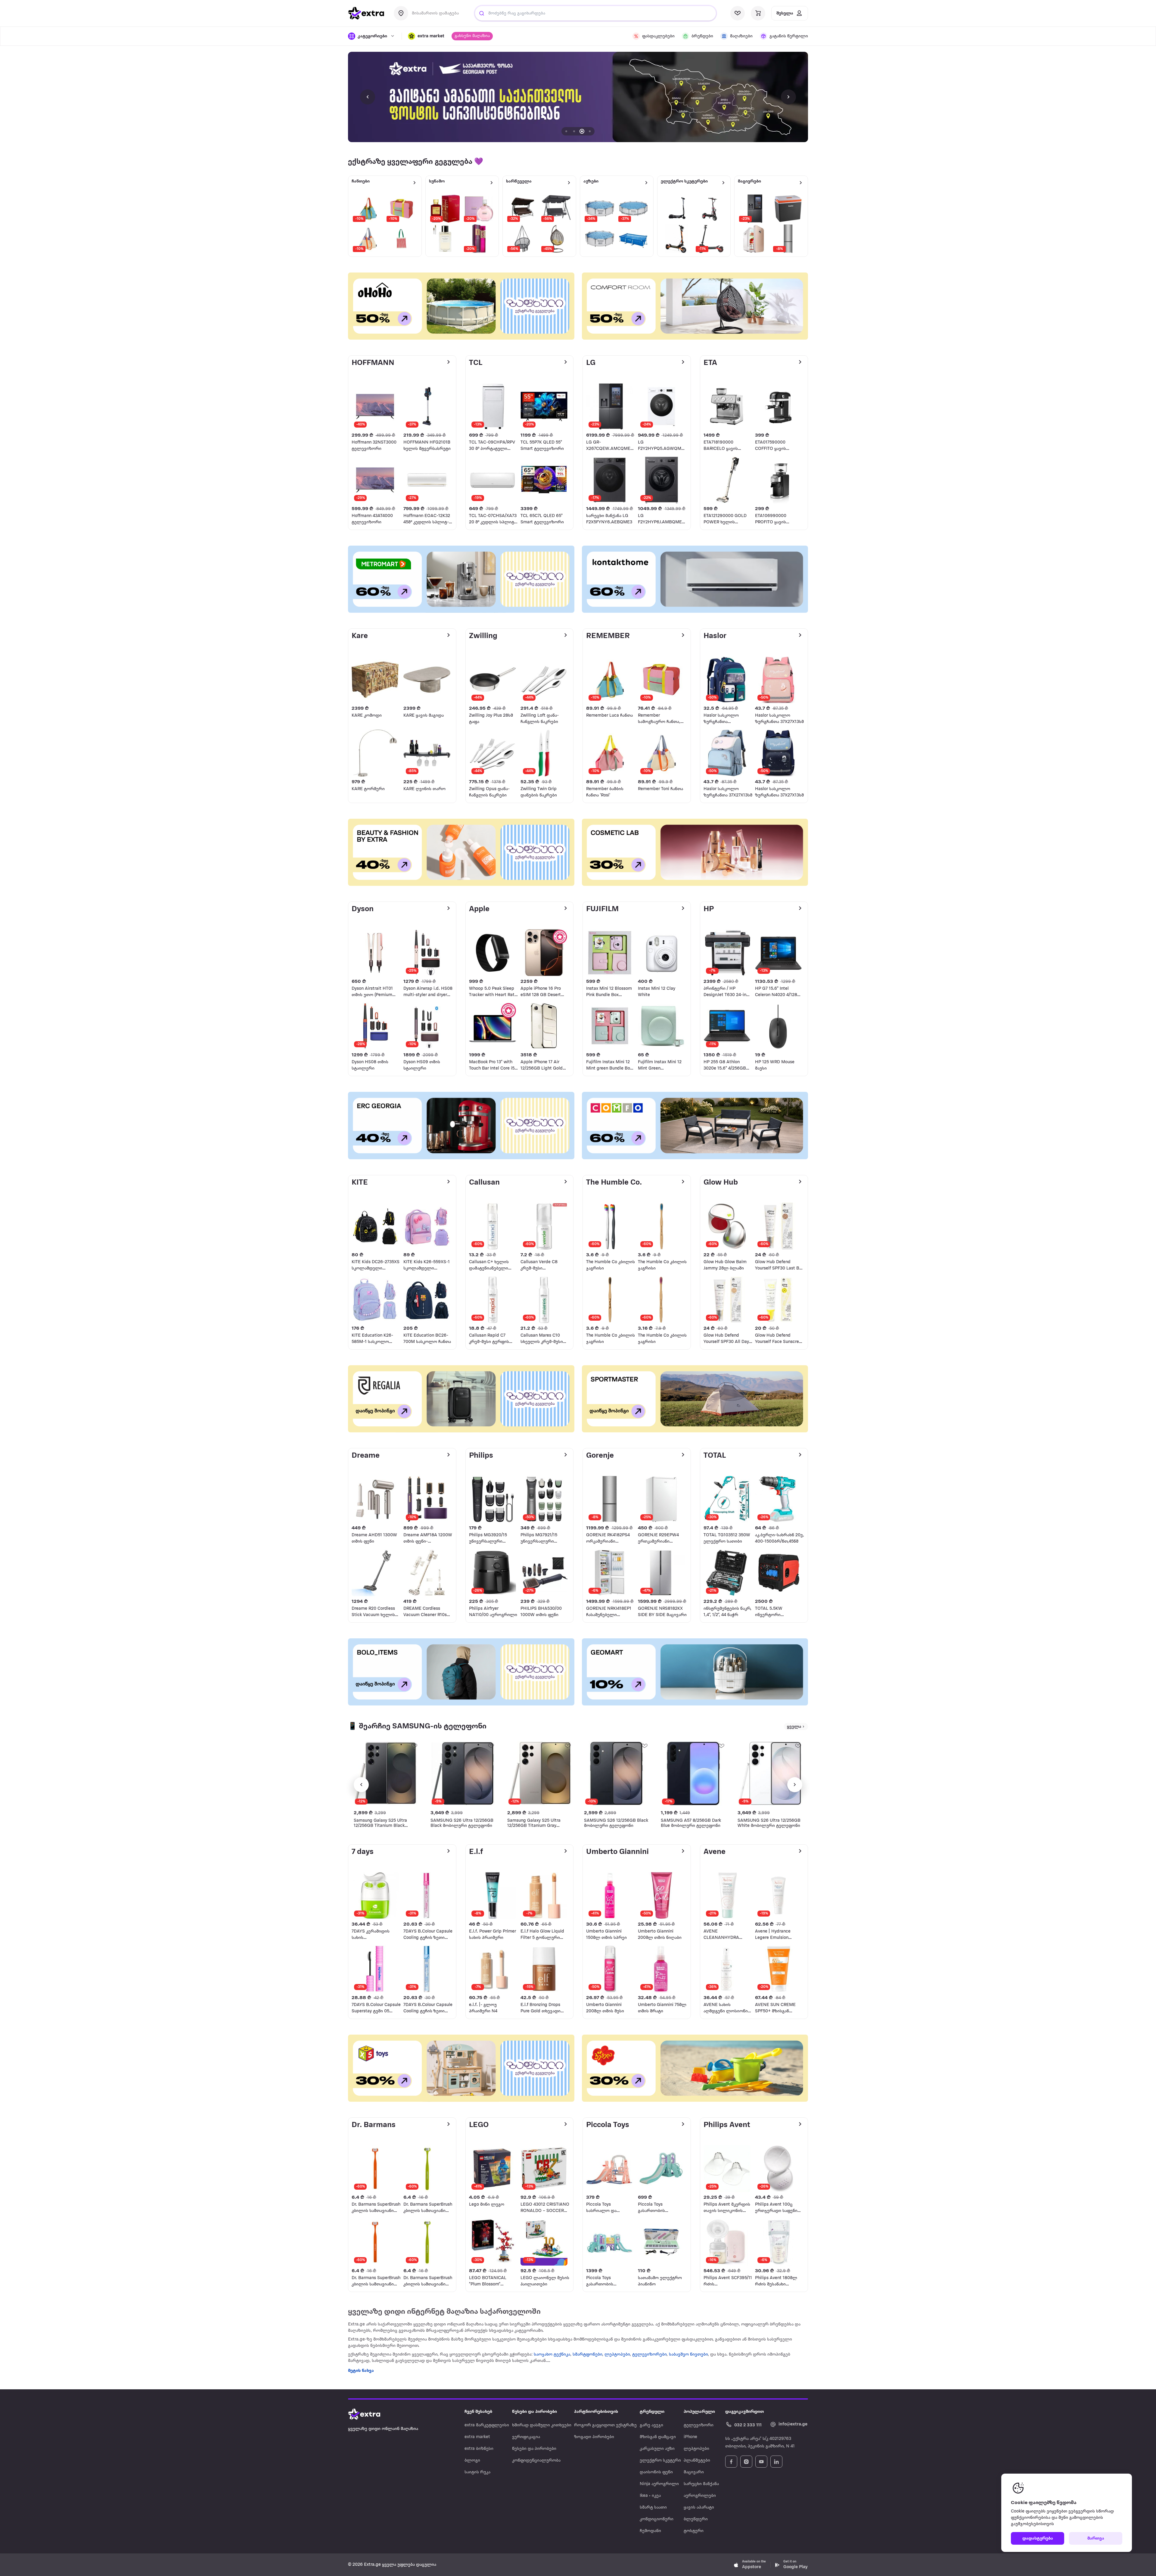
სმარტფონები (587, 2355)
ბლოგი (472, 2461)
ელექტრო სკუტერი (660, 2461)
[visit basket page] (758, 13)
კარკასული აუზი (657, 2449)
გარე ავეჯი (651, 2425)
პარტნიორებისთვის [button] (596, 2412)
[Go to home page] (370, 2414)
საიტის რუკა (477, 2472)
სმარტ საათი (653, 2507)
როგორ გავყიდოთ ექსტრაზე (605, 2425)
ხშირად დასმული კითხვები (542, 2425)
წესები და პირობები (534, 2449)
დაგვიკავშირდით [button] (744, 2412)
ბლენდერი (696, 2519)
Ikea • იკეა (650, 2496)
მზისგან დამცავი (658, 2437)
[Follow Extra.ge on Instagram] (746, 2462)
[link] (578, 97)
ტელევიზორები (649, 2355)
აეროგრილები (700, 2496)
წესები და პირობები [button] (534, 2412)
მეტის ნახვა (361, 2371)
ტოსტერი (694, 2531)
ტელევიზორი (699, 2425)
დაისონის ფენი (656, 2472)
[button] (426, 36)
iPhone (690, 2437)
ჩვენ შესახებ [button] (478, 2412)
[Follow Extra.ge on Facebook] (731, 2462)
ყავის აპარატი (699, 2507)
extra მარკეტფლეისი (487, 2425)
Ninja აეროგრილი (659, 2484)
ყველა (794, 1727)
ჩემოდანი (650, 2531)
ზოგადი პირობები (594, 2437)
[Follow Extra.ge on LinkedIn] (776, 2462)
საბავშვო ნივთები (688, 2355)
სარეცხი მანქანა (701, 2484)
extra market (477, 2437)
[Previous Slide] (368, 97)
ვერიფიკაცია (526, 2437)
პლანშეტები (697, 2461)
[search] (482, 13)
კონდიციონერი (657, 2519)
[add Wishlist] (414, 1746)
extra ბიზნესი (479, 2449)
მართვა (1096, 2539)
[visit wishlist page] (738, 13)
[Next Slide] (788, 97)
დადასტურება (1038, 2539)
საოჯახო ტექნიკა (552, 2355)
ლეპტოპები (617, 2355)
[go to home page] (366, 13)
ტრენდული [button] (652, 2412)
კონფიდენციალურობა (536, 2461)
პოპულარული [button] (699, 2412)
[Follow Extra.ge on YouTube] (761, 2462)
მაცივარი (694, 2472)
